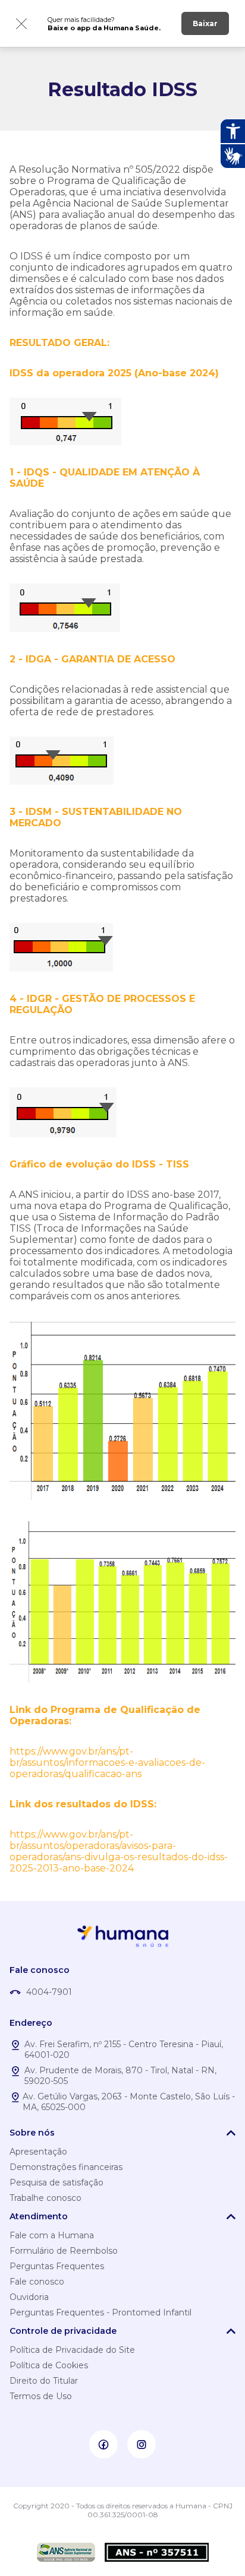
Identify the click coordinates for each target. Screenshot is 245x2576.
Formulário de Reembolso (64, 2251)
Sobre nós (32, 2133)
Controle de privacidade (63, 2331)
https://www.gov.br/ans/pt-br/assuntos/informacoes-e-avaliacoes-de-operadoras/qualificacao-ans (107, 1763)
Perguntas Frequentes (57, 2266)
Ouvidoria (29, 2297)
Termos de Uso (41, 2396)
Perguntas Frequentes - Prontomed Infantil (100, 2312)
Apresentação (38, 2152)
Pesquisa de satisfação (56, 2182)
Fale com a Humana (52, 2235)
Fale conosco (37, 2282)
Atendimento (39, 2216)
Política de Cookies (49, 2365)
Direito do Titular (44, 2381)
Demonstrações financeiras (66, 2167)
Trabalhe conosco (45, 2198)
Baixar (205, 23)
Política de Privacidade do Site (72, 2350)
